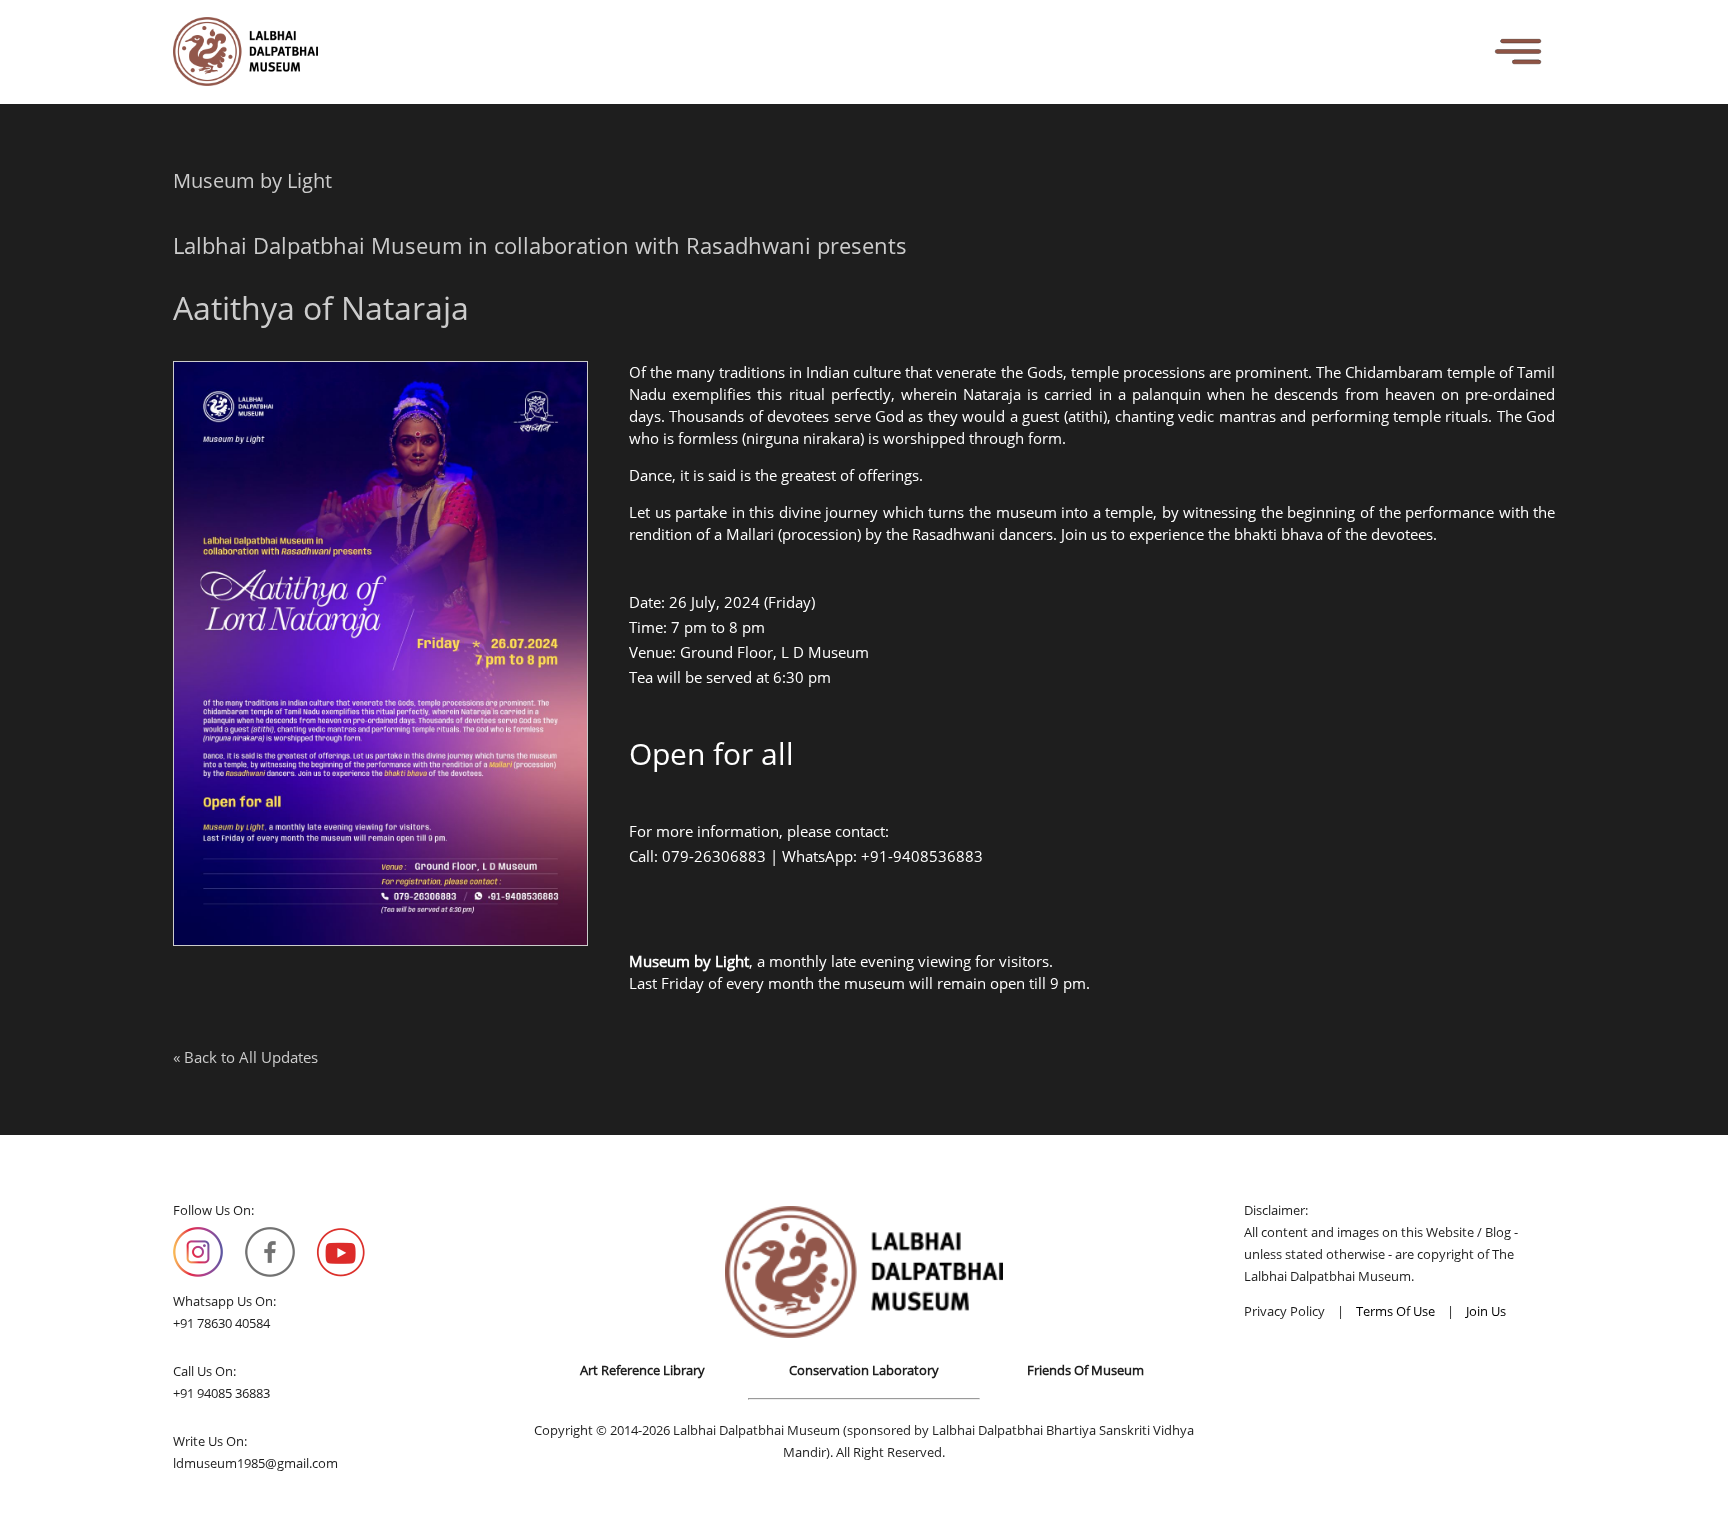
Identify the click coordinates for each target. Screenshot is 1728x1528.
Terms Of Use (1395, 1311)
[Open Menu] (1518, 51)
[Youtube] (341, 1252)
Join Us (1486, 1311)
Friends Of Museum (1085, 1370)
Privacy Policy (1284, 1311)
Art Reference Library (642, 1370)
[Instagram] (198, 1252)
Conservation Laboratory (864, 1370)
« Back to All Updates (245, 1057)
